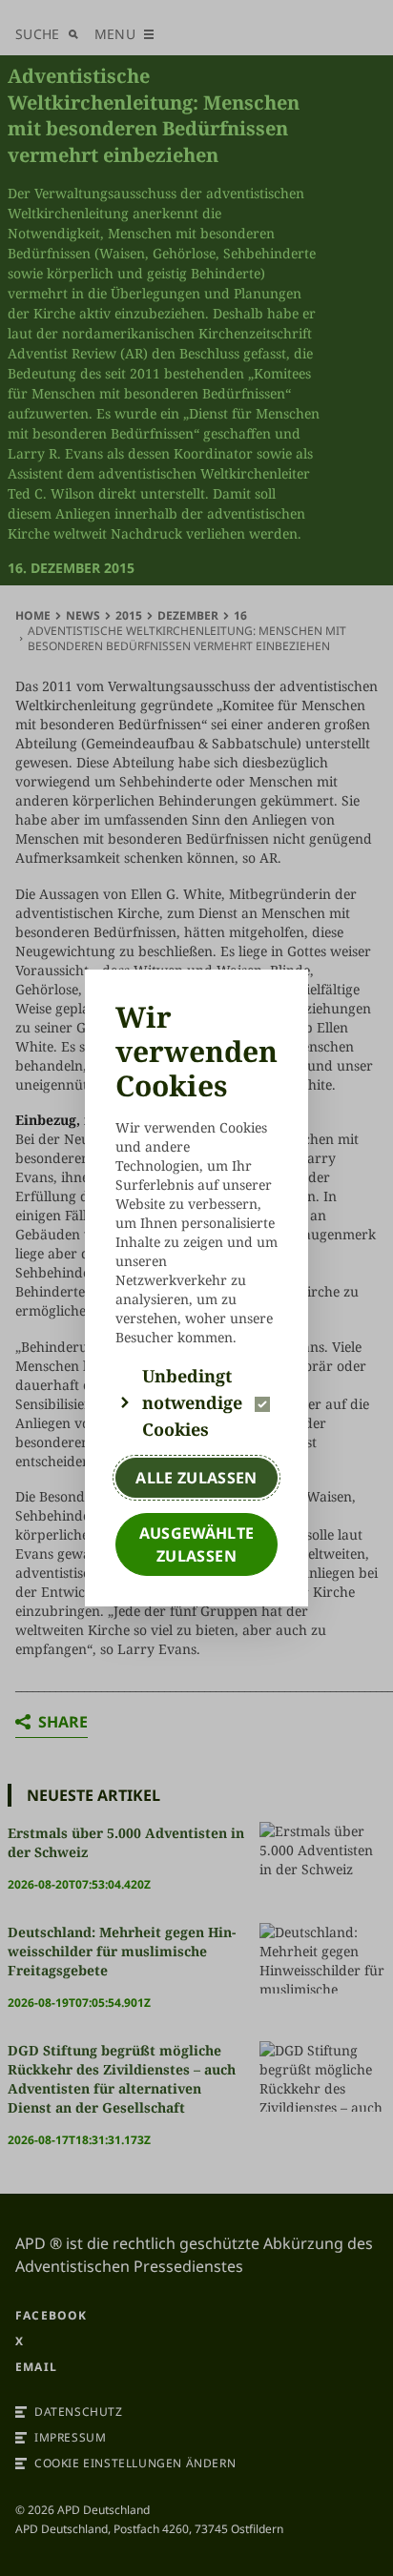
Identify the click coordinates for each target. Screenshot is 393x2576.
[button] (196, 1402)
